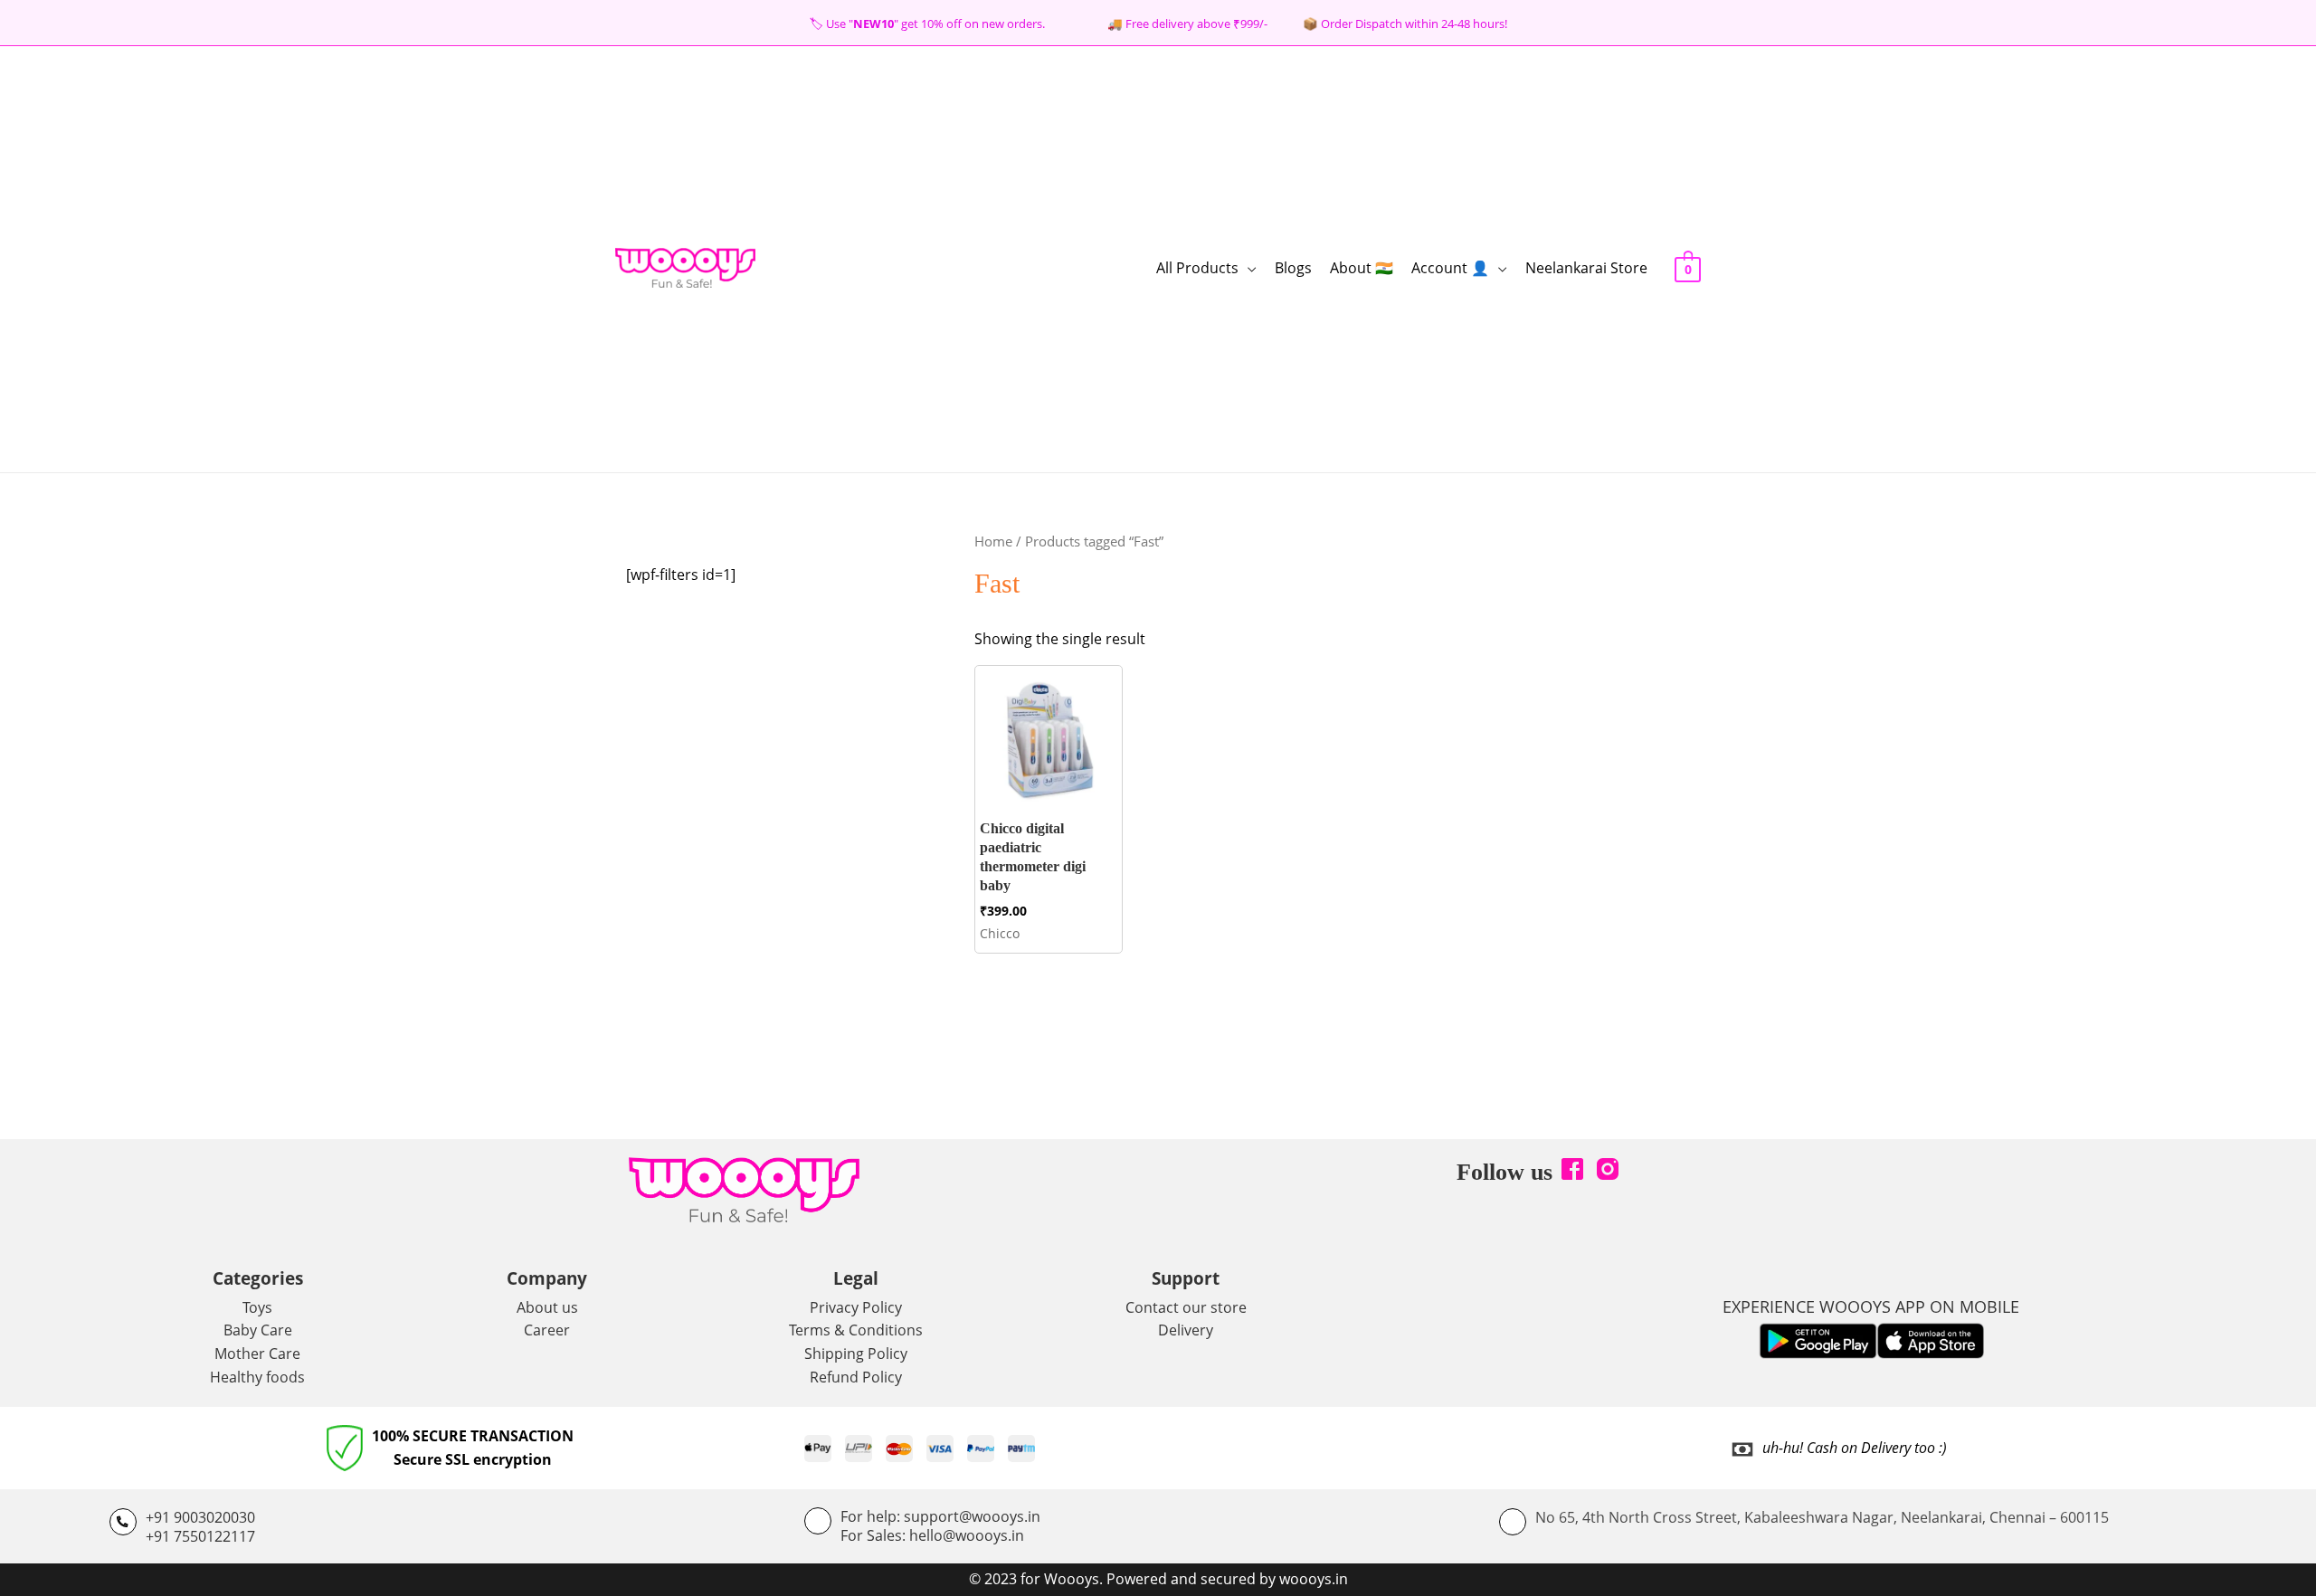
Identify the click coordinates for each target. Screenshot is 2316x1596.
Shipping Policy (856, 1354)
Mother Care (257, 1354)
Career (547, 1330)
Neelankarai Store (1586, 268)
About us (547, 1307)
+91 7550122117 (200, 1536)
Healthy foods (257, 1377)
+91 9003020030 (200, 1517)
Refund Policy (856, 1377)
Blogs (1293, 268)
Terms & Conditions (856, 1330)
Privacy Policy (856, 1307)
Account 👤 (1450, 268)
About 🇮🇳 (1362, 268)
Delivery (1186, 1330)
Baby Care (258, 1330)
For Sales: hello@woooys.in (932, 1535)
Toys (257, 1307)
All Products (1197, 268)
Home (993, 541)
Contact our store (1186, 1307)
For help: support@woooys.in (940, 1516)
